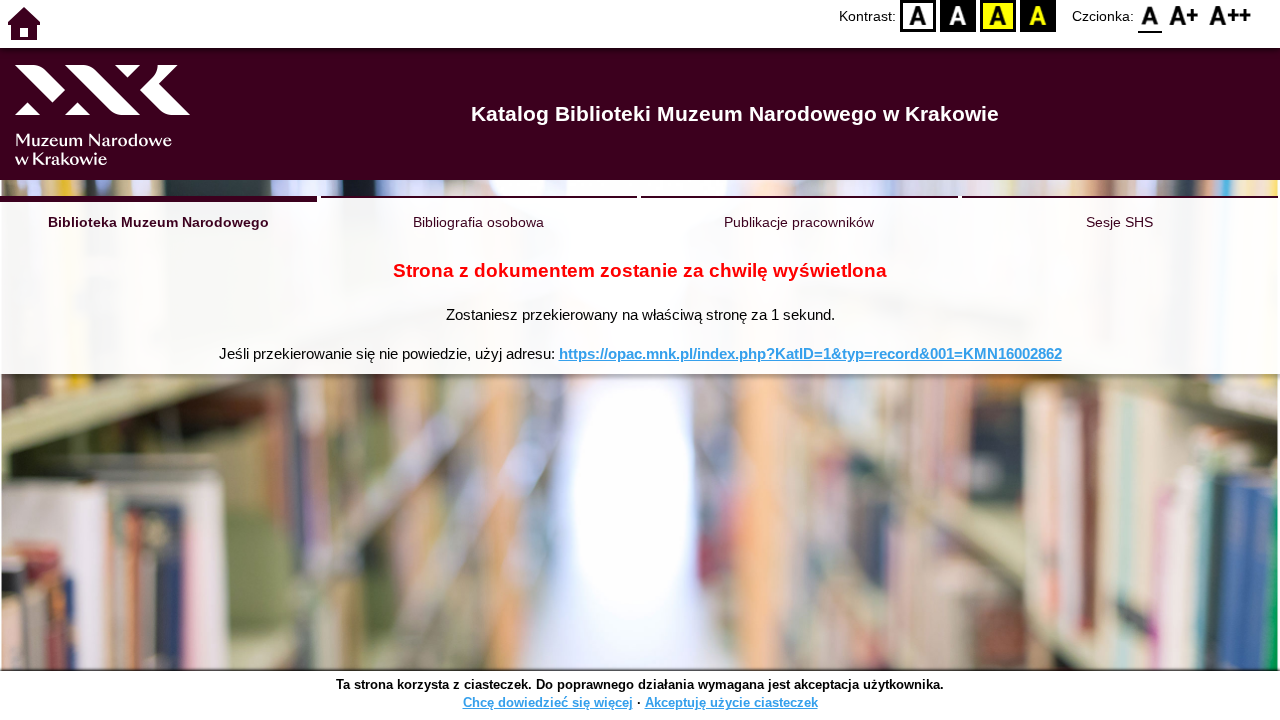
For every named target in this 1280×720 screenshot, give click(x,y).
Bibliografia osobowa (478, 222)
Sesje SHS (1119, 222)
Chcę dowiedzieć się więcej (548, 702)
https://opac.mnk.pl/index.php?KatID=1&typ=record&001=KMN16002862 (810, 353)
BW (958, 15)
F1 (1184, 15)
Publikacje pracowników (799, 222)
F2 (1230, 15)
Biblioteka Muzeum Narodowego (158, 222)
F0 (1150, 15)
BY (1038, 15)
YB (998, 15)
